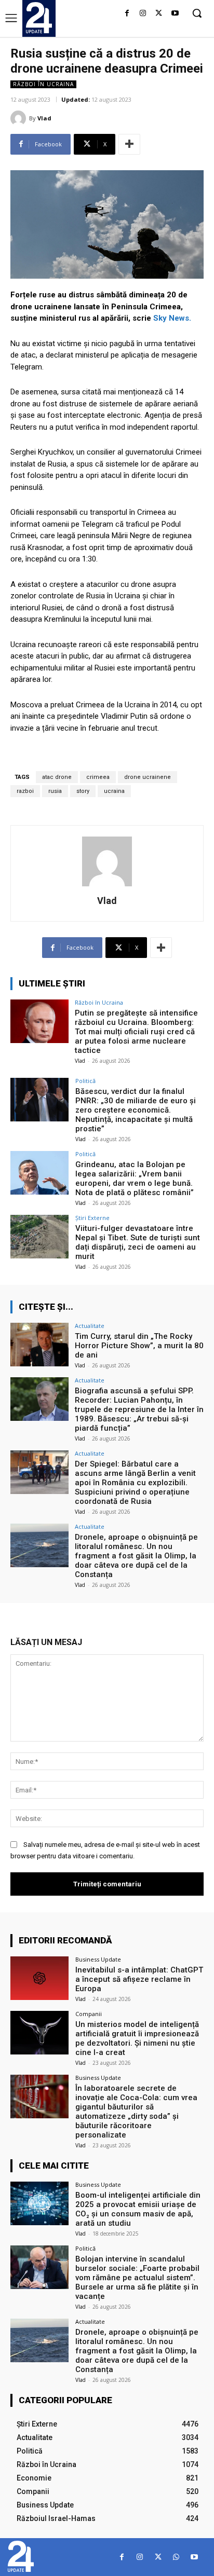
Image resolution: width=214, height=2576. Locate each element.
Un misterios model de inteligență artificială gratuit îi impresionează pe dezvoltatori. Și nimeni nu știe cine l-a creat (137, 2038)
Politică (85, 1081)
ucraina (114, 791)
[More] (129, 144)
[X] (159, 14)
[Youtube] (175, 14)
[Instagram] (143, 14)
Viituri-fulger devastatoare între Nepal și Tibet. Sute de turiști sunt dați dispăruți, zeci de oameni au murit (138, 1242)
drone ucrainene (148, 777)
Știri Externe (92, 1218)
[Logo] (39, 18)
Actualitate (90, 1326)
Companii (89, 2014)
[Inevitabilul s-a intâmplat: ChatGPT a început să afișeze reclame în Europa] (39, 1978)
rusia (55, 791)
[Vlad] (20, 118)
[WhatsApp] (176, 2557)
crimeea (98, 777)
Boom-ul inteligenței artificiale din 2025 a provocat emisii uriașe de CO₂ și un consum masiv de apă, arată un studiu (138, 2209)
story (83, 791)
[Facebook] (127, 14)
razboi (25, 791)
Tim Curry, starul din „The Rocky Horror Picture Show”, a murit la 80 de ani (139, 1346)
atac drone (57, 777)
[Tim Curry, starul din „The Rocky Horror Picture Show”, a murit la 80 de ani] (39, 1345)
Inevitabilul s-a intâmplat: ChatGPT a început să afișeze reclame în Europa (139, 1979)
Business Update (98, 1959)
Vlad (44, 118)
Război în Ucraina (43, 84)
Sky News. (172, 318)
